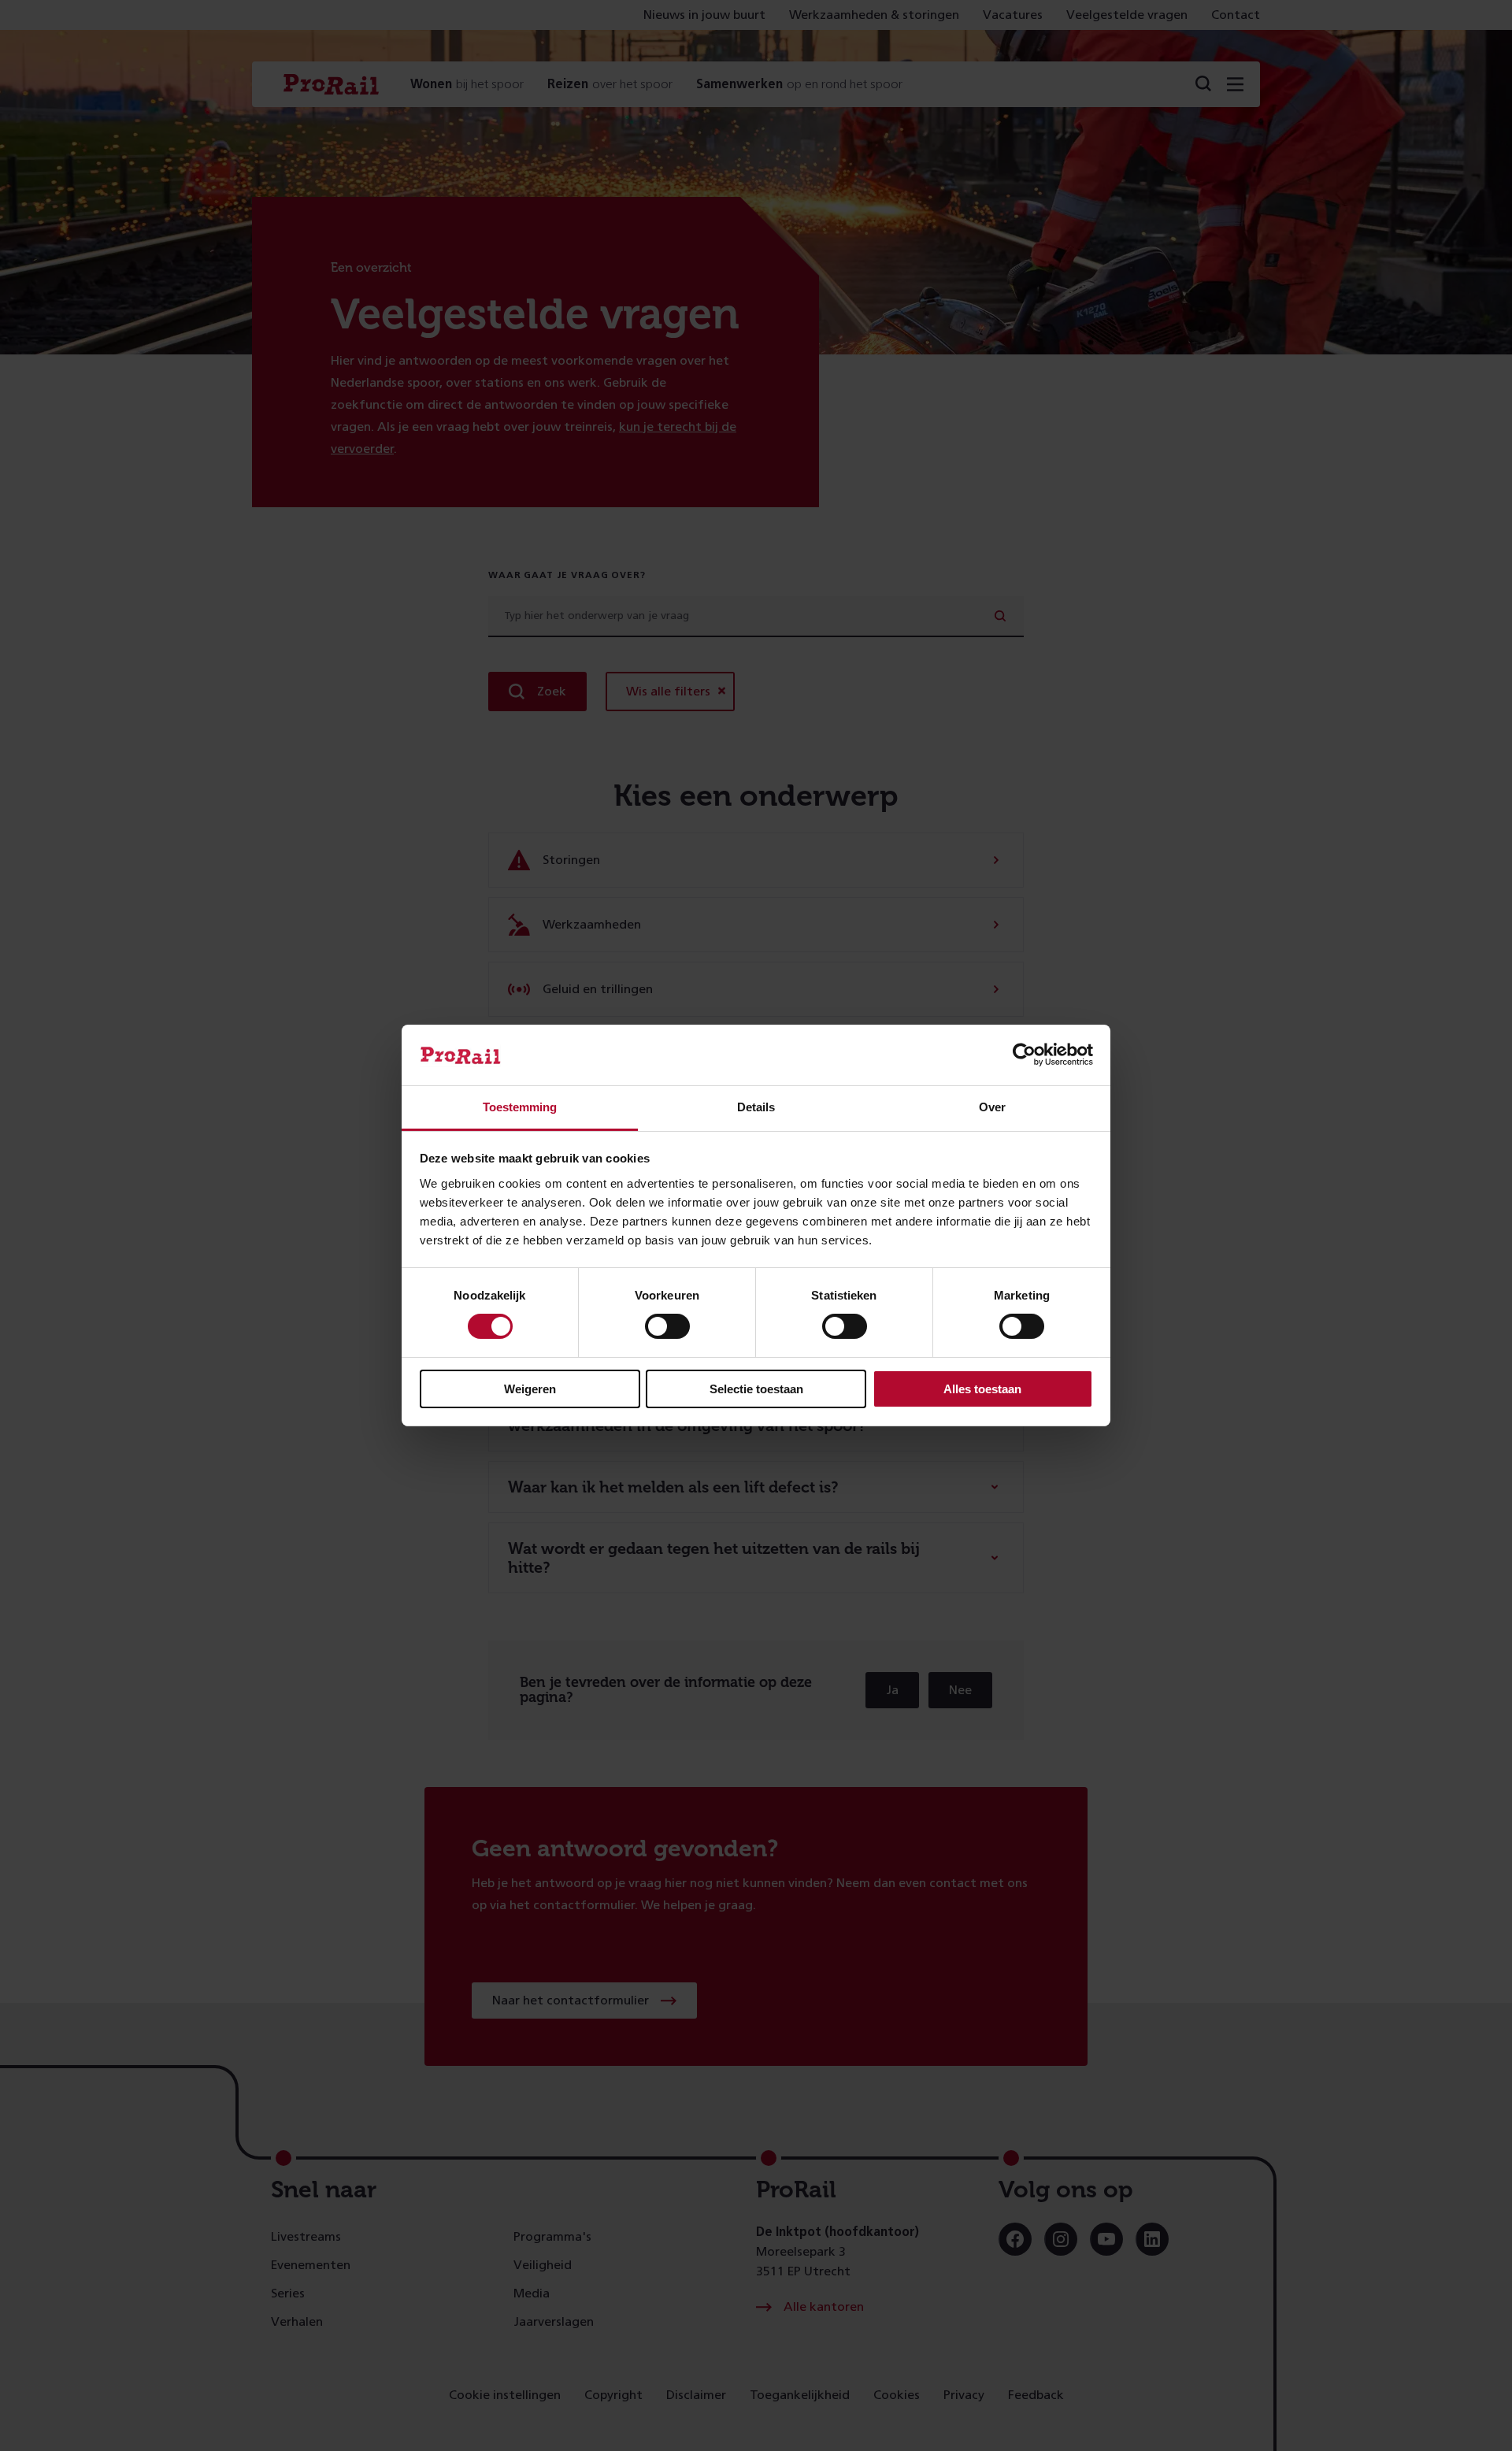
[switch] (667, 1326)
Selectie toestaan (756, 1389)
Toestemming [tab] (520, 1107)
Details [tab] (756, 1107)
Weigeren (530, 1389)
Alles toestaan (982, 1389)
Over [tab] (992, 1107)
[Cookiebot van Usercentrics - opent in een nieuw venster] (1024, 1055)
